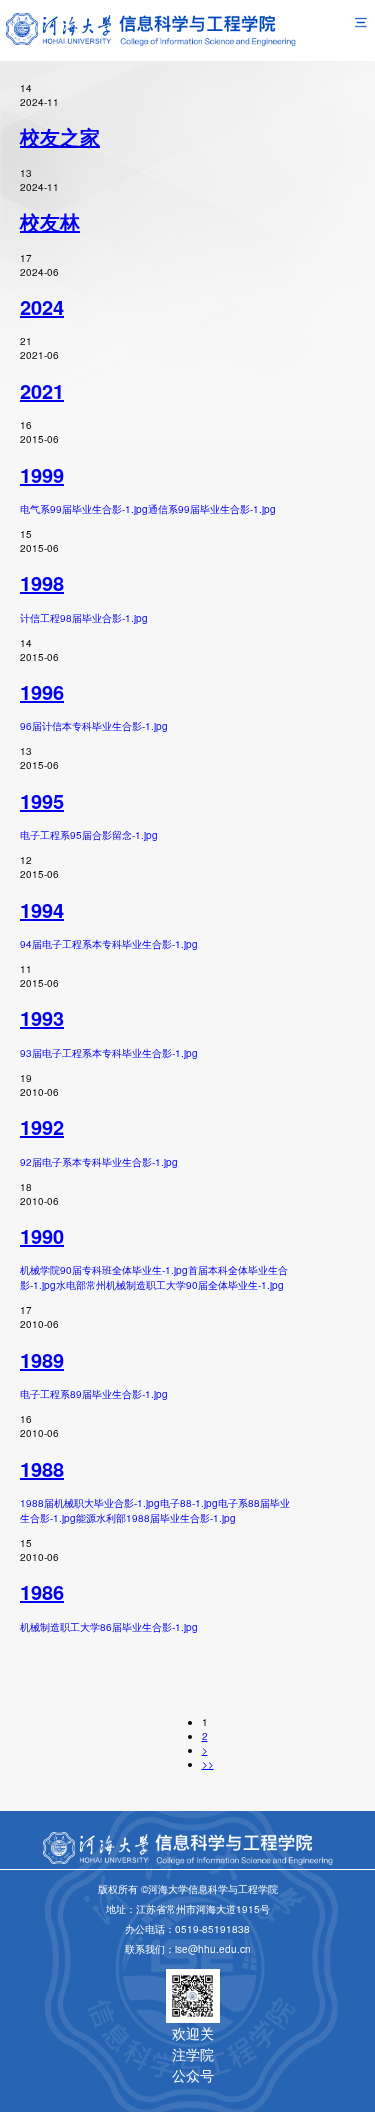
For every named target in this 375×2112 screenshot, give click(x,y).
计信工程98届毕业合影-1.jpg (84, 618)
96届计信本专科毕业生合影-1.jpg (94, 726)
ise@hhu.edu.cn (213, 1949)
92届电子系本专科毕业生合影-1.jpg (99, 1162)
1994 (42, 909)
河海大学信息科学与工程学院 (310, 2104)
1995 (42, 800)
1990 (42, 1235)
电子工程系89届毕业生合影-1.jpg (94, 1394)
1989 (42, 1359)
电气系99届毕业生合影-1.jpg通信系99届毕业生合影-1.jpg (148, 509)
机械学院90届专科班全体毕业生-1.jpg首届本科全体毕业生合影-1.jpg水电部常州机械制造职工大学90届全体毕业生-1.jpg (154, 1277)
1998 (42, 582)
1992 (42, 1126)
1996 (42, 691)
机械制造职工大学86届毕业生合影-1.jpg (109, 1627)
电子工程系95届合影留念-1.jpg (89, 835)
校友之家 (60, 136)
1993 (42, 1017)
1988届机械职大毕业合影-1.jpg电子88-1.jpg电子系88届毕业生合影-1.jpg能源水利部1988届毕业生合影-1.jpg (155, 1510)
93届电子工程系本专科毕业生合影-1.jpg (109, 1053)
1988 (42, 1468)
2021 (42, 390)
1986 (42, 1591)
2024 (42, 306)
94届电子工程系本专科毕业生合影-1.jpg (109, 944)
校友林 (50, 221)
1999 (42, 474)
